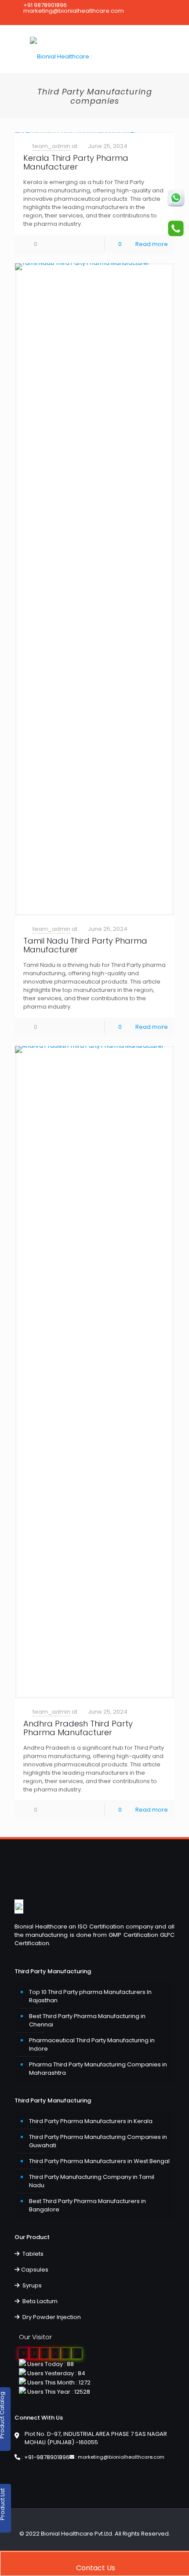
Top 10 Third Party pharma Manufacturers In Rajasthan (90, 1996)
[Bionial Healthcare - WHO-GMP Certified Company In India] (94, 49)
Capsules (35, 2270)
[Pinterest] (89, 19)
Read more (152, 244)
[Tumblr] (112, 19)
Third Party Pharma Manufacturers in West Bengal (99, 2161)
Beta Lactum (39, 2301)
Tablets (32, 2254)
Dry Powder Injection (51, 2317)
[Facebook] (78, 19)
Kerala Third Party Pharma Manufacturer (76, 162)
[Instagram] (100, 19)
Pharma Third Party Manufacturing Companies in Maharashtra (98, 2069)
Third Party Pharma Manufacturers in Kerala (91, 2121)
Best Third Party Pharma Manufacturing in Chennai (87, 2020)
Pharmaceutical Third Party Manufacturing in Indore (92, 2044)
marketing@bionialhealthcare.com (74, 11)
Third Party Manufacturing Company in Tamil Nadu (92, 2181)
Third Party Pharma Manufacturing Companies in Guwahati (98, 2141)
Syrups (31, 2285)
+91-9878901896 (47, 2457)
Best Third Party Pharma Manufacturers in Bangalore (87, 2205)
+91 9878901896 (45, 5)
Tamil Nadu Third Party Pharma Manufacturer (85, 945)
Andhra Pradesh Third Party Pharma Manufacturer (78, 1728)
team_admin (51, 146)
